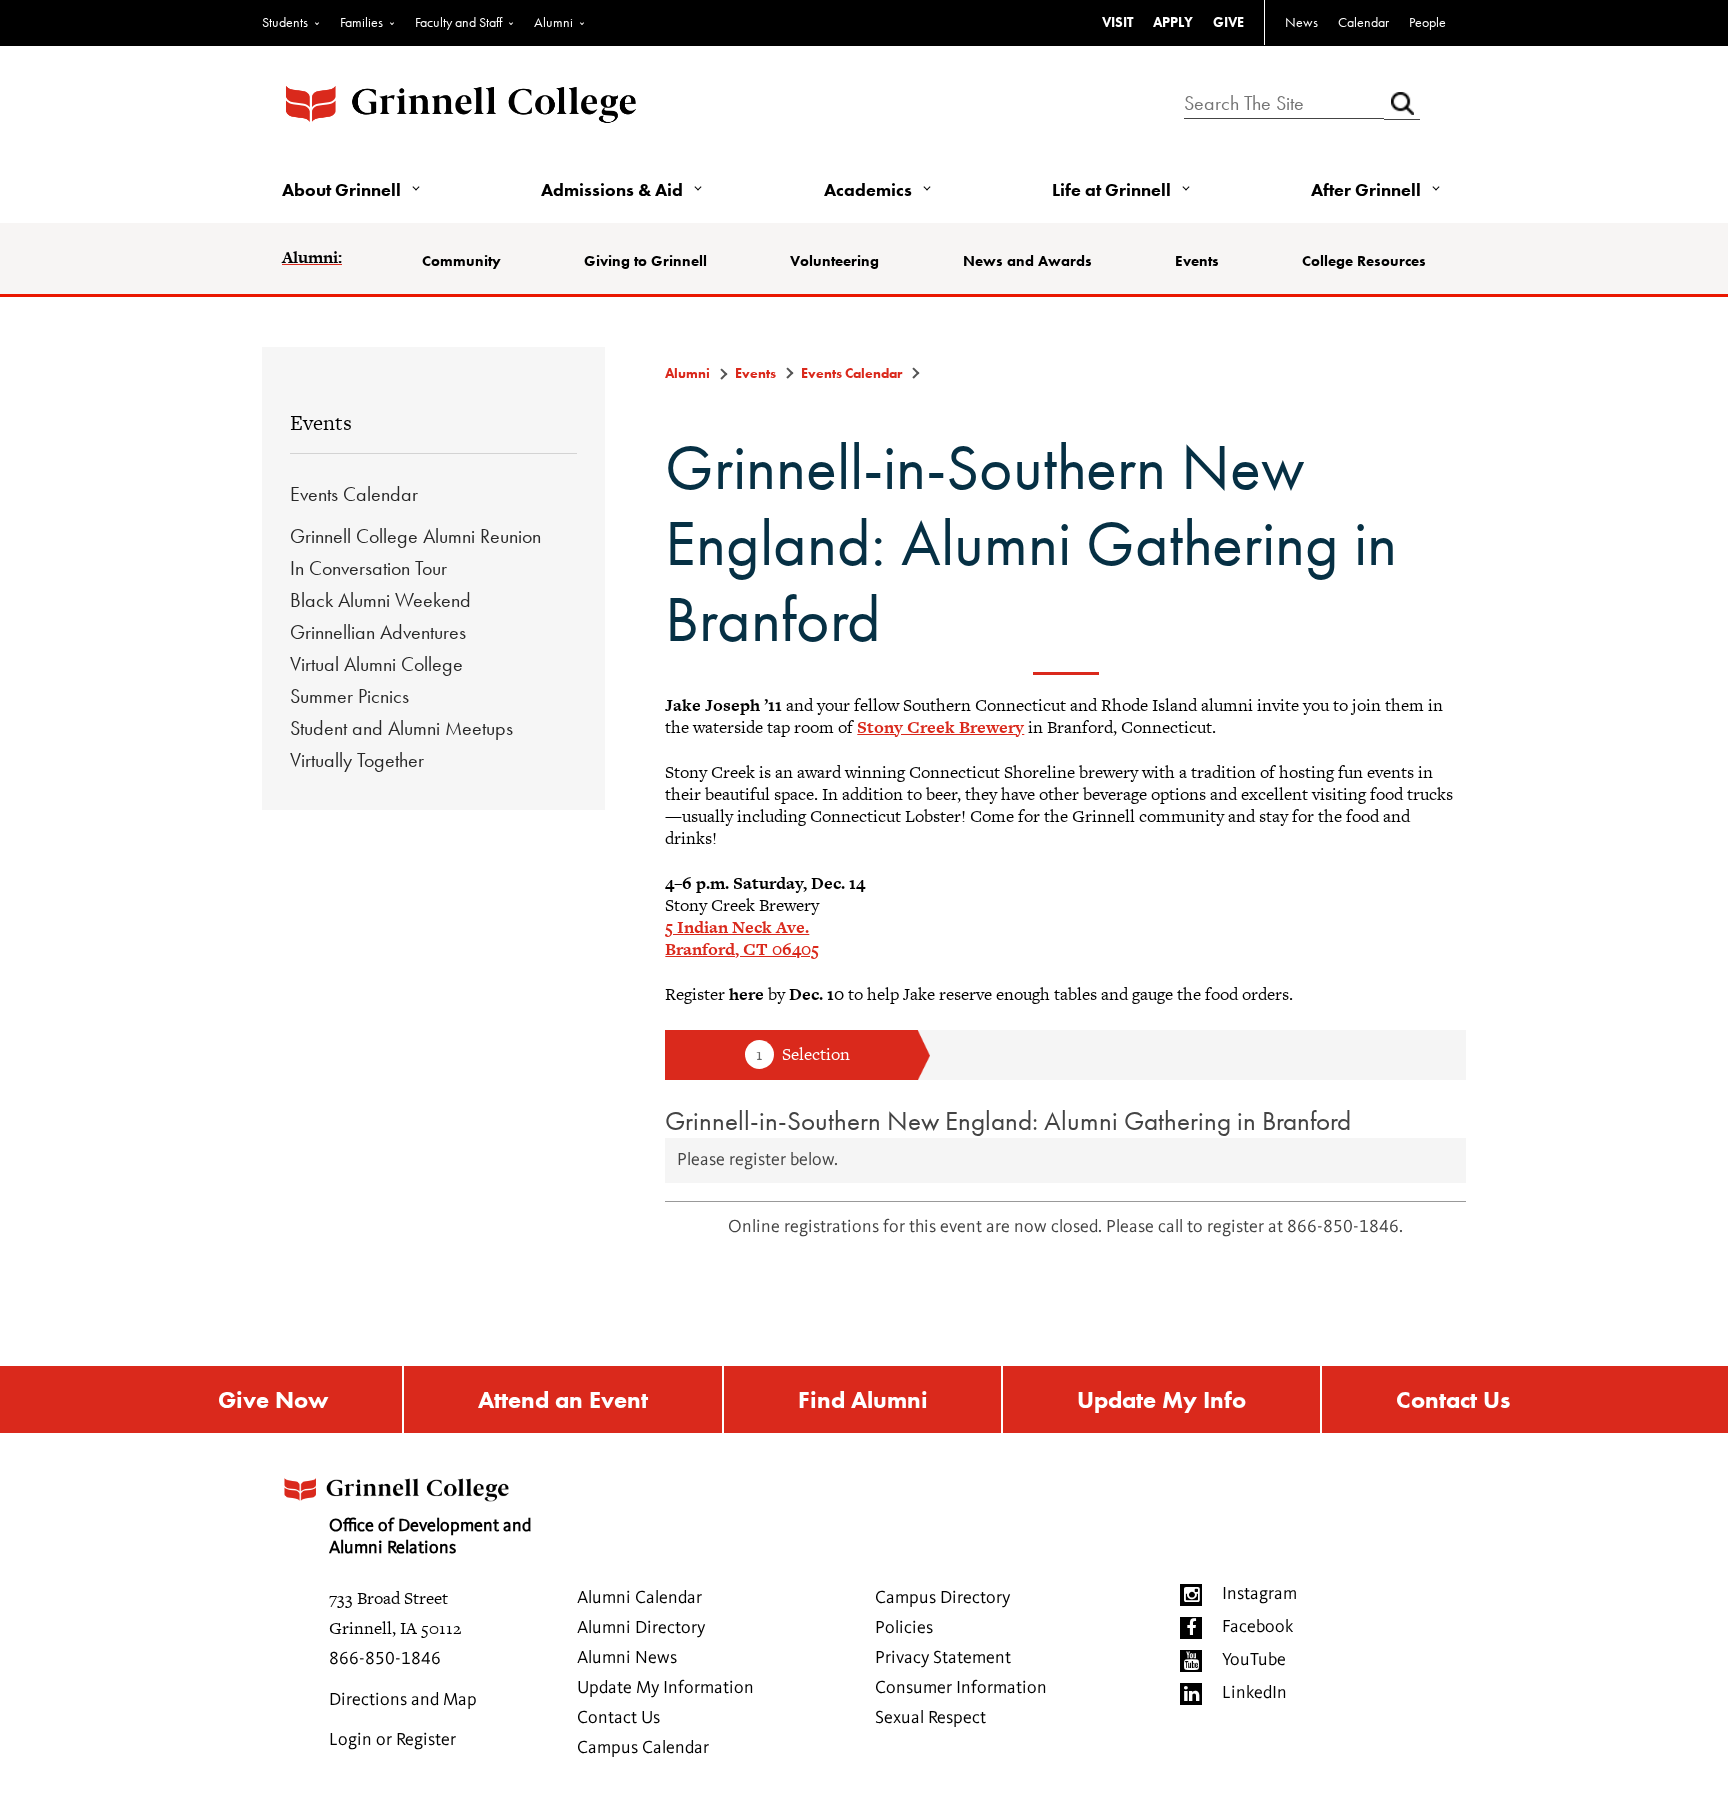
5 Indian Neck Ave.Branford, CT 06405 (742, 938)
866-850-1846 (385, 1659)
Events (1197, 261)
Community (461, 261)
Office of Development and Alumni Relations (430, 1537)
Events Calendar (354, 494)
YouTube (1254, 1660)
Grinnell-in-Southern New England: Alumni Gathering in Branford (1008, 1120)
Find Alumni (863, 1399)
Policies (904, 1628)
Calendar (1363, 22)
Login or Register (392, 1740)
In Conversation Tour (368, 568)
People (1427, 22)
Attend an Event (563, 1399)
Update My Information (665, 1688)
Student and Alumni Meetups (401, 728)
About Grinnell (341, 189)
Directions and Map (403, 1700)
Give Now (273, 1399)
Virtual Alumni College (376, 664)
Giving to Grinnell (645, 261)
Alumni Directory (641, 1628)
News (1301, 22)
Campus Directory (942, 1598)
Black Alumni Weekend (380, 600)
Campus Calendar (643, 1748)
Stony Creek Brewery (940, 727)
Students (285, 22)
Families (361, 22)
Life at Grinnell (1111, 189)
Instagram (1259, 1594)
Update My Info (1161, 1399)
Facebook (1257, 1627)
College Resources (1364, 261)
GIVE (1228, 22)
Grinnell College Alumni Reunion (415, 536)
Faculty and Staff (458, 22)
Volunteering (834, 261)
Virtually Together (357, 760)
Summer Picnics (349, 696)
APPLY (1173, 22)
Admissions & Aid (612, 189)
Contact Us (1453, 1399)
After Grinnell (1366, 189)
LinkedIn (1254, 1693)
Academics (868, 189)
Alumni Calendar (639, 1598)
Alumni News (627, 1658)
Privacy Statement (943, 1658)
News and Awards (1027, 261)
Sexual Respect (930, 1718)
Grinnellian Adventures (378, 632)
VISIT (1117, 22)
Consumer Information (961, 1688)
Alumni (553, 22)
